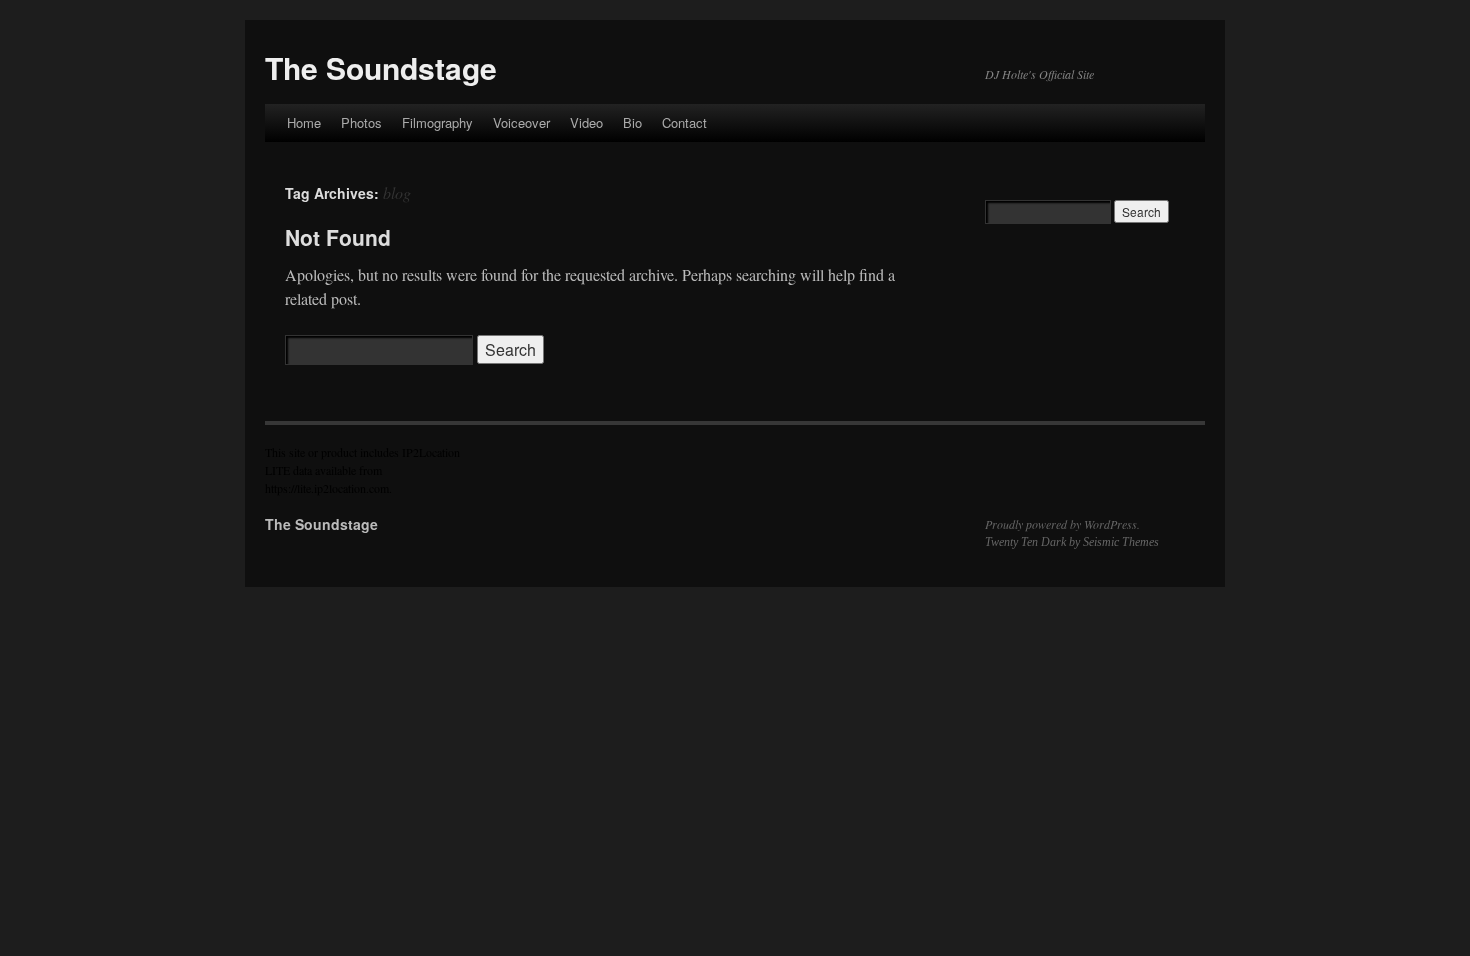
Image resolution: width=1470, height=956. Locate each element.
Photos (361, 122)
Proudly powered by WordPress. (1062, 524)
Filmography (437, 122)
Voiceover (521, 122)
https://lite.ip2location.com (327, 488)
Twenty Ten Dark (1025, 542)
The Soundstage (381, 67)
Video (586, 122)
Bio (632, 122)
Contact (684, 122)
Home (304, 122)
